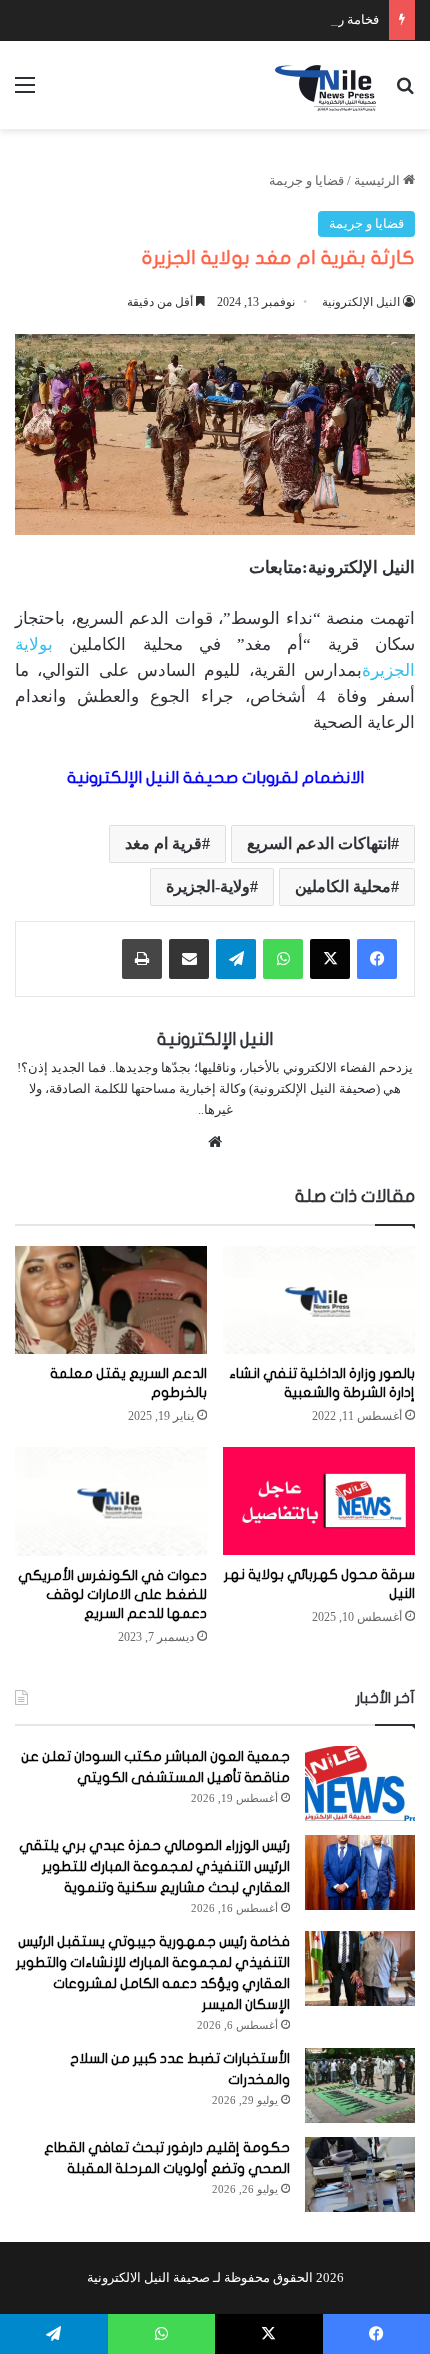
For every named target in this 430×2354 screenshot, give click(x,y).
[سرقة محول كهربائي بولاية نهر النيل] (319, 1501)
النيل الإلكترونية (361, 302)
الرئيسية (378, 180)
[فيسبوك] (377, 959)
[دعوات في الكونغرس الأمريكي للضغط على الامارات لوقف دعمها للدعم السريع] (111, 1501)
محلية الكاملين (343, 886)
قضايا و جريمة (306, 180)
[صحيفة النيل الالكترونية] (327, 85)
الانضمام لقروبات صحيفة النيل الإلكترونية (215, 777)
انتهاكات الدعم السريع (319, 843)
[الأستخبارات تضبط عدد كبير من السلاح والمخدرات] (360, 2085)
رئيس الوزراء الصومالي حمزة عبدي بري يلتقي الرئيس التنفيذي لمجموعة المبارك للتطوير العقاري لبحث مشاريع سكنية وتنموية (154, 1866)
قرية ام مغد (163, 843)
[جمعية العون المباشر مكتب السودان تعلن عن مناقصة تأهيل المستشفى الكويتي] (360, 1783)
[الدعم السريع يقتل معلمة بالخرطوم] (111, 1300)
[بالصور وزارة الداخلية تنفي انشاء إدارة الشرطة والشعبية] (319, 1300)
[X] (330, 959)
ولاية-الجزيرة (208, 886)
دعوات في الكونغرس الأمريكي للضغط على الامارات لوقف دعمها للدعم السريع (112, 1594)
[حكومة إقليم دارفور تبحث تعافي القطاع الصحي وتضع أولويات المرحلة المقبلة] (360, 2174)
